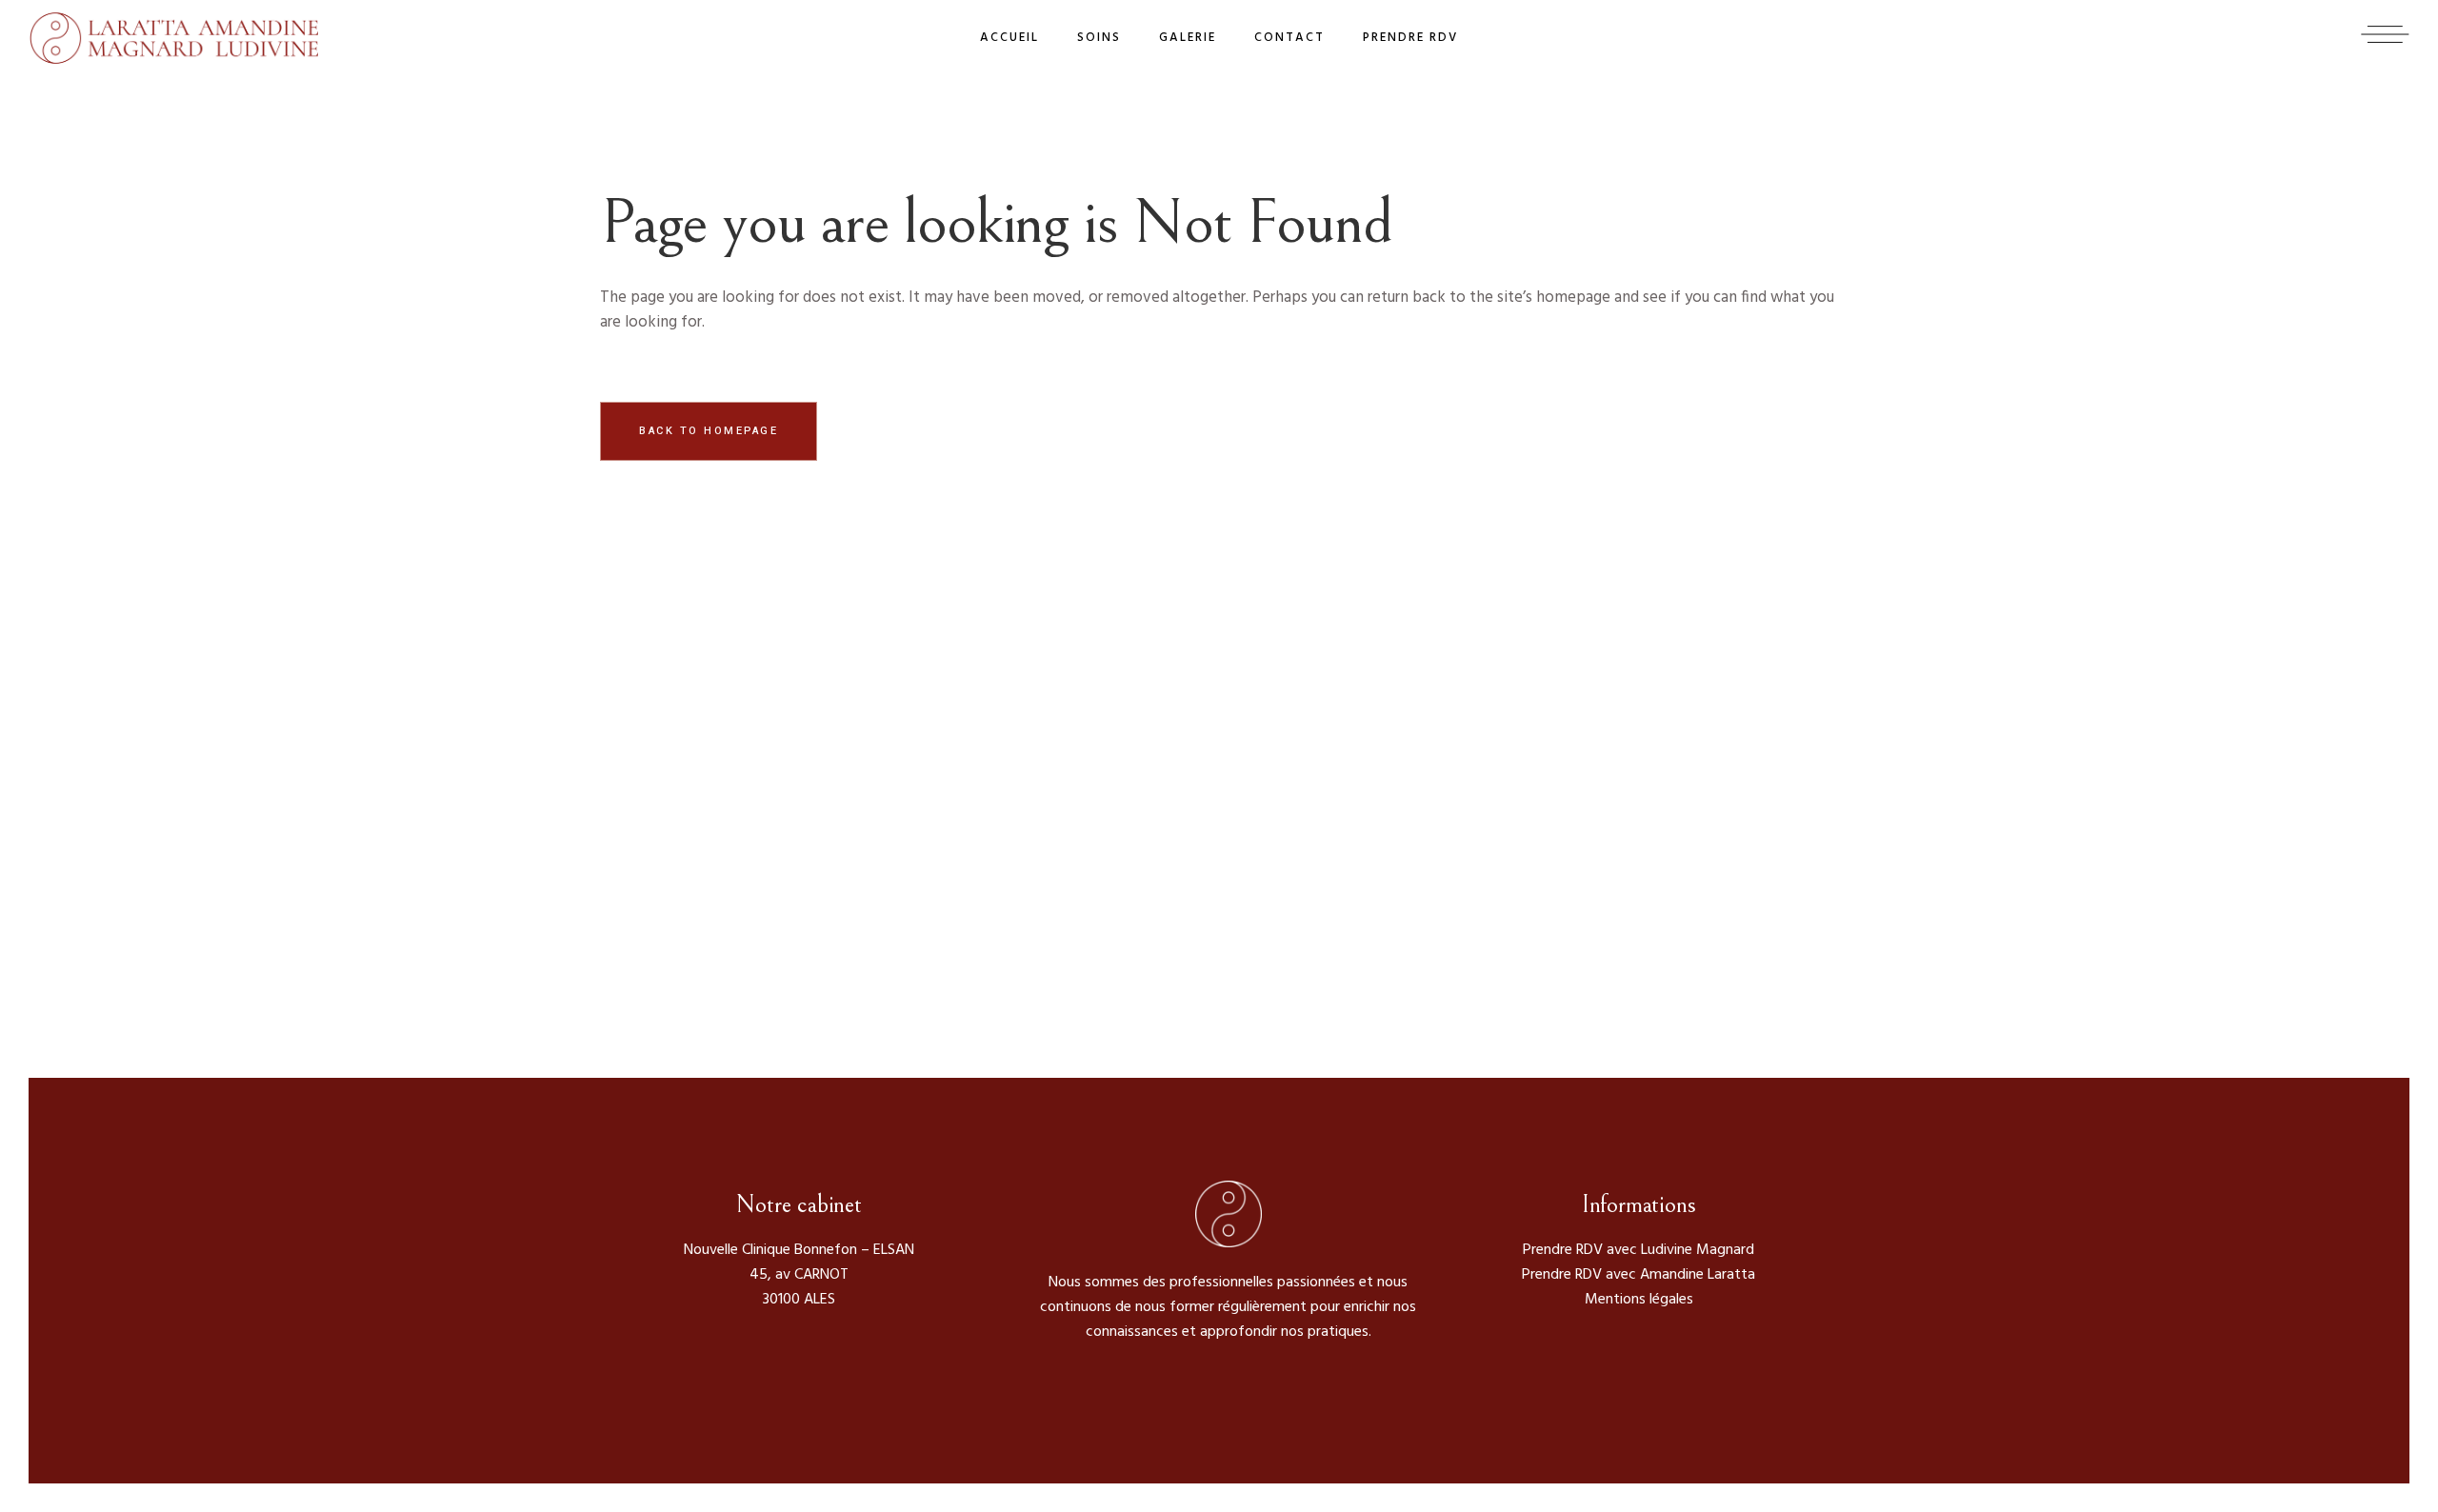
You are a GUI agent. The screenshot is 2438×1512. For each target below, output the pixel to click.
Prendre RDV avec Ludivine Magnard (1639, 1250)
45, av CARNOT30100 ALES (799, 1287)
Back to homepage (709, 431)
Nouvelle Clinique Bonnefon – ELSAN (799, 1250)
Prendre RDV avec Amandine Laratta (1639, 1275)
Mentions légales (1639, 1300)
